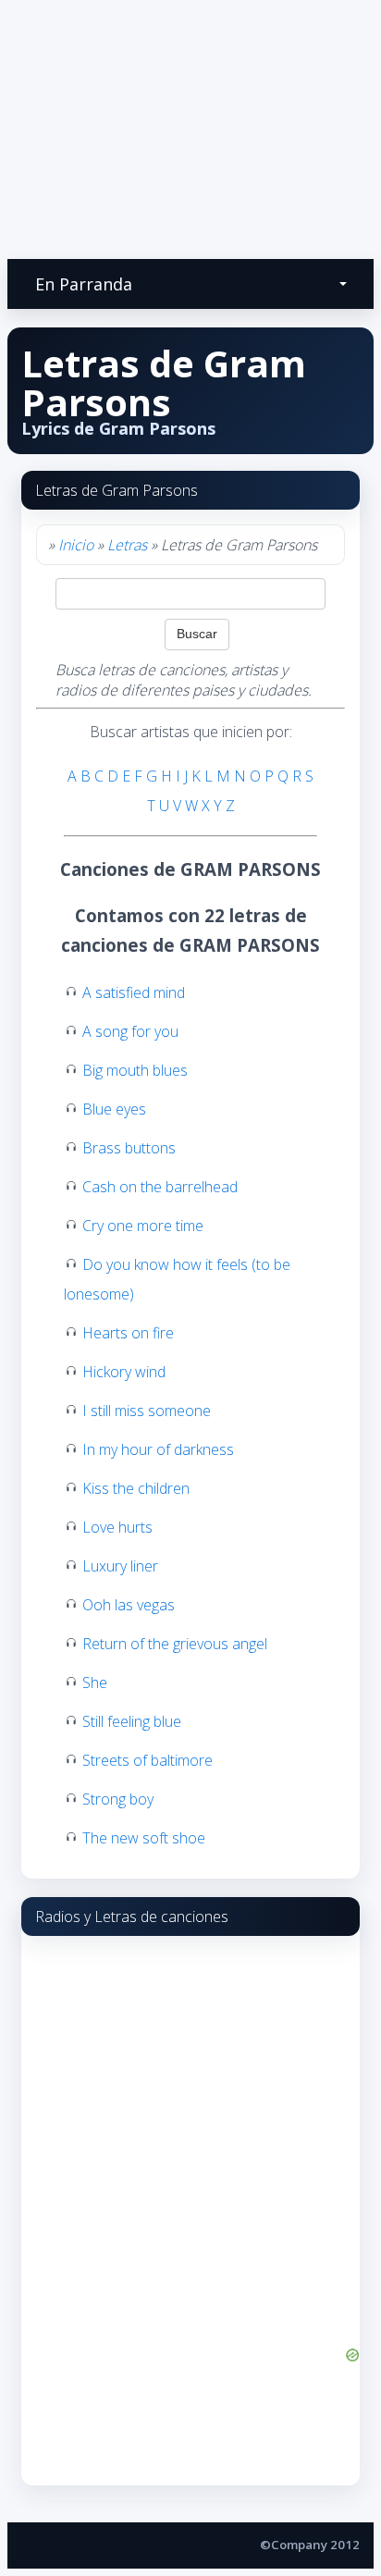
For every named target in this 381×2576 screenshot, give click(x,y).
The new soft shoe (144, 1838)
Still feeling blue (132, 1721)
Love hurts (117, 1527)
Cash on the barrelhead (160, 1187)
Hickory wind (124, 1372)
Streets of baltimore (147, 1760)
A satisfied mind (134, 992)
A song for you (130, 1031)
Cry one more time (143, 1226)
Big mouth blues (135, 1070)
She (95, 1682)
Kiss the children (136, 1488)
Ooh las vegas (129, 1605)
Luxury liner (120, 1566)
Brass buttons (129, 1148)
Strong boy (118, 1799)
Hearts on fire (128, 1333)
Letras (127, 545)
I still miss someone (147, 1411)
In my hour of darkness (158, 1449)
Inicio (76, 545)
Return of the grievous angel (175, 1644)
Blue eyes (114, 1109)
